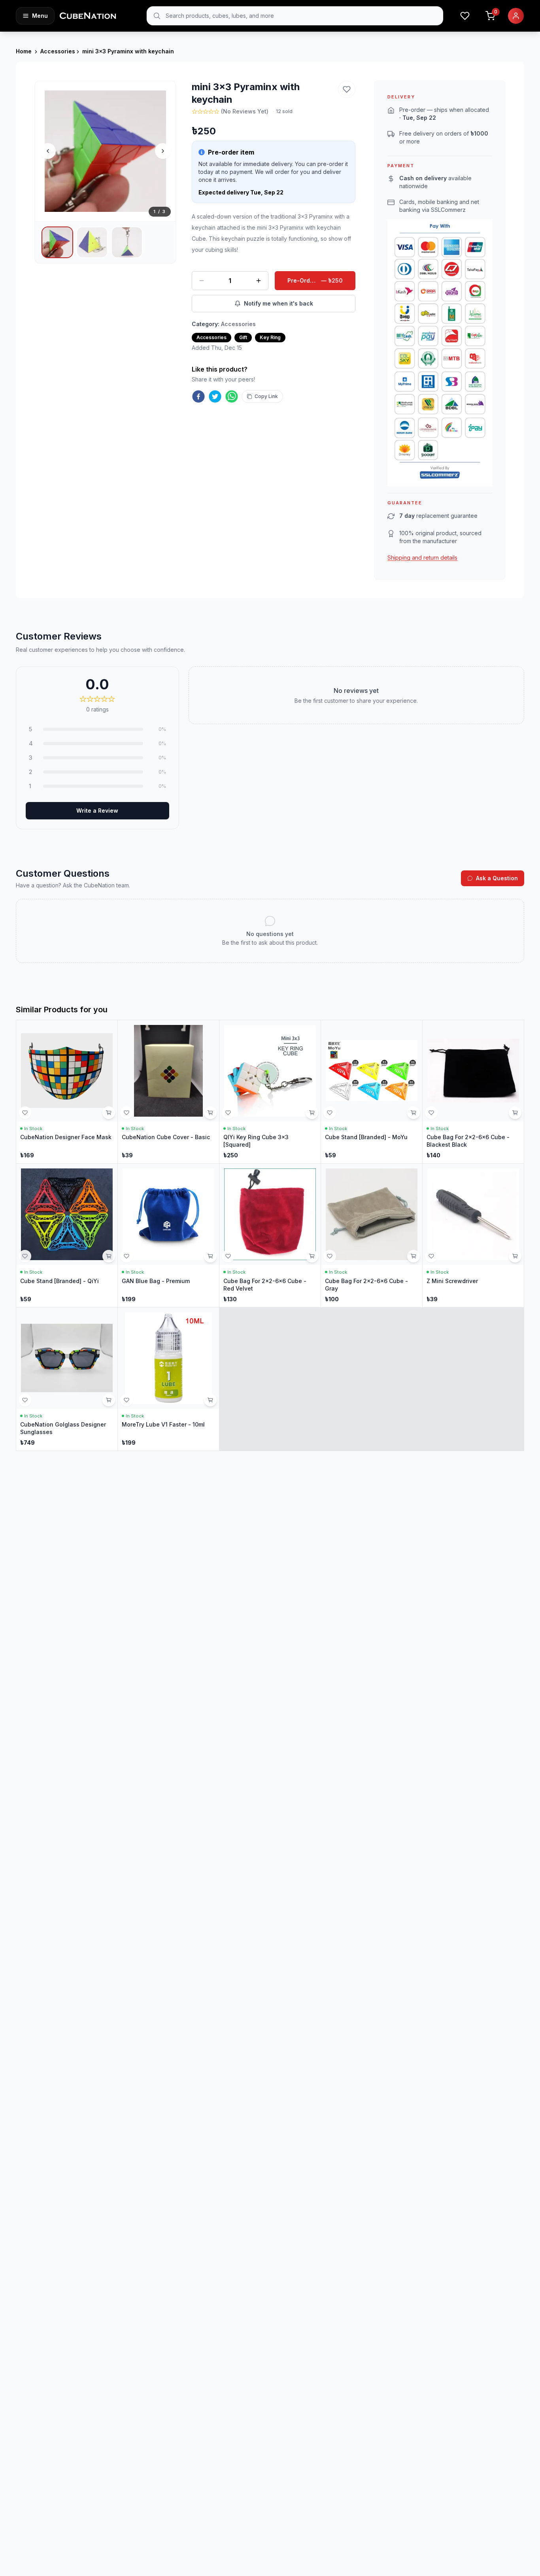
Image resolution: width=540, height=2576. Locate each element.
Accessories (58, 51)
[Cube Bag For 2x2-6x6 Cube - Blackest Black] (473, 1092)
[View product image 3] (127, 242)
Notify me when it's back (278, 303)
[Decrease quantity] (202, 281)
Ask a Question (497, 878)
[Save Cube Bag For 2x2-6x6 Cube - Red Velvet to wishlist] (228, 1256)
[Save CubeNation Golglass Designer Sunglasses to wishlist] (25, 1400)
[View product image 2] (92, 242)
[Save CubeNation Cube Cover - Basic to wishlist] (127, 1113)
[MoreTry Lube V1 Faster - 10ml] (168, 1379)
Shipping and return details (422, 558)
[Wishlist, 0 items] (465, 16)
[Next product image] (163, 151)
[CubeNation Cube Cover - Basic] (168, 1092)
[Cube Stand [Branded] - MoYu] (372, 1092)
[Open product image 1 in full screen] (105, 151)
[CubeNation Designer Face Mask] (67, 1092)
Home (24, 51)
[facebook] (198, 396)
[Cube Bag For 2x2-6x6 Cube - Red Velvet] (270, 1235)
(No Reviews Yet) (245, 111)
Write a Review (97, 811)
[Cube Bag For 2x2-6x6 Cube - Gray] (372, 1235)
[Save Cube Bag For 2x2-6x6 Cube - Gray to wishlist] (330, 1256)
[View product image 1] (57, 242)
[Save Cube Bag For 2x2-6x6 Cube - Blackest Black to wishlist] (431, 1113)
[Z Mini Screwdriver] (473, 1235)
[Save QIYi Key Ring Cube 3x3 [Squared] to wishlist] (228, 1113)
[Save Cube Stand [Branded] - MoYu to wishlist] (330, 1113)
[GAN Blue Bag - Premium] (168, 1235)
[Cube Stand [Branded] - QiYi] (67, 1235)
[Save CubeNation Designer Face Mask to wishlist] (25, 1113)
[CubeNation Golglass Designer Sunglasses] (67, 1379)
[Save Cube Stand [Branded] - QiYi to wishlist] (25, 1256)
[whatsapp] (232, 396)
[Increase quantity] (259, 281)
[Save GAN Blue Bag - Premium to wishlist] (127, 1256)
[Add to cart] (109, 1113)
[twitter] (215, 396)
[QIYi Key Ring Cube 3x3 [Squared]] (270, 1092)
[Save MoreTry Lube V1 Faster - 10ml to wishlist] (127, 1400)
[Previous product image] (48, 151)
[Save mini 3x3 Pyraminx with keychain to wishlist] (347, 89)
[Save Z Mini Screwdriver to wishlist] (431, 1256)
